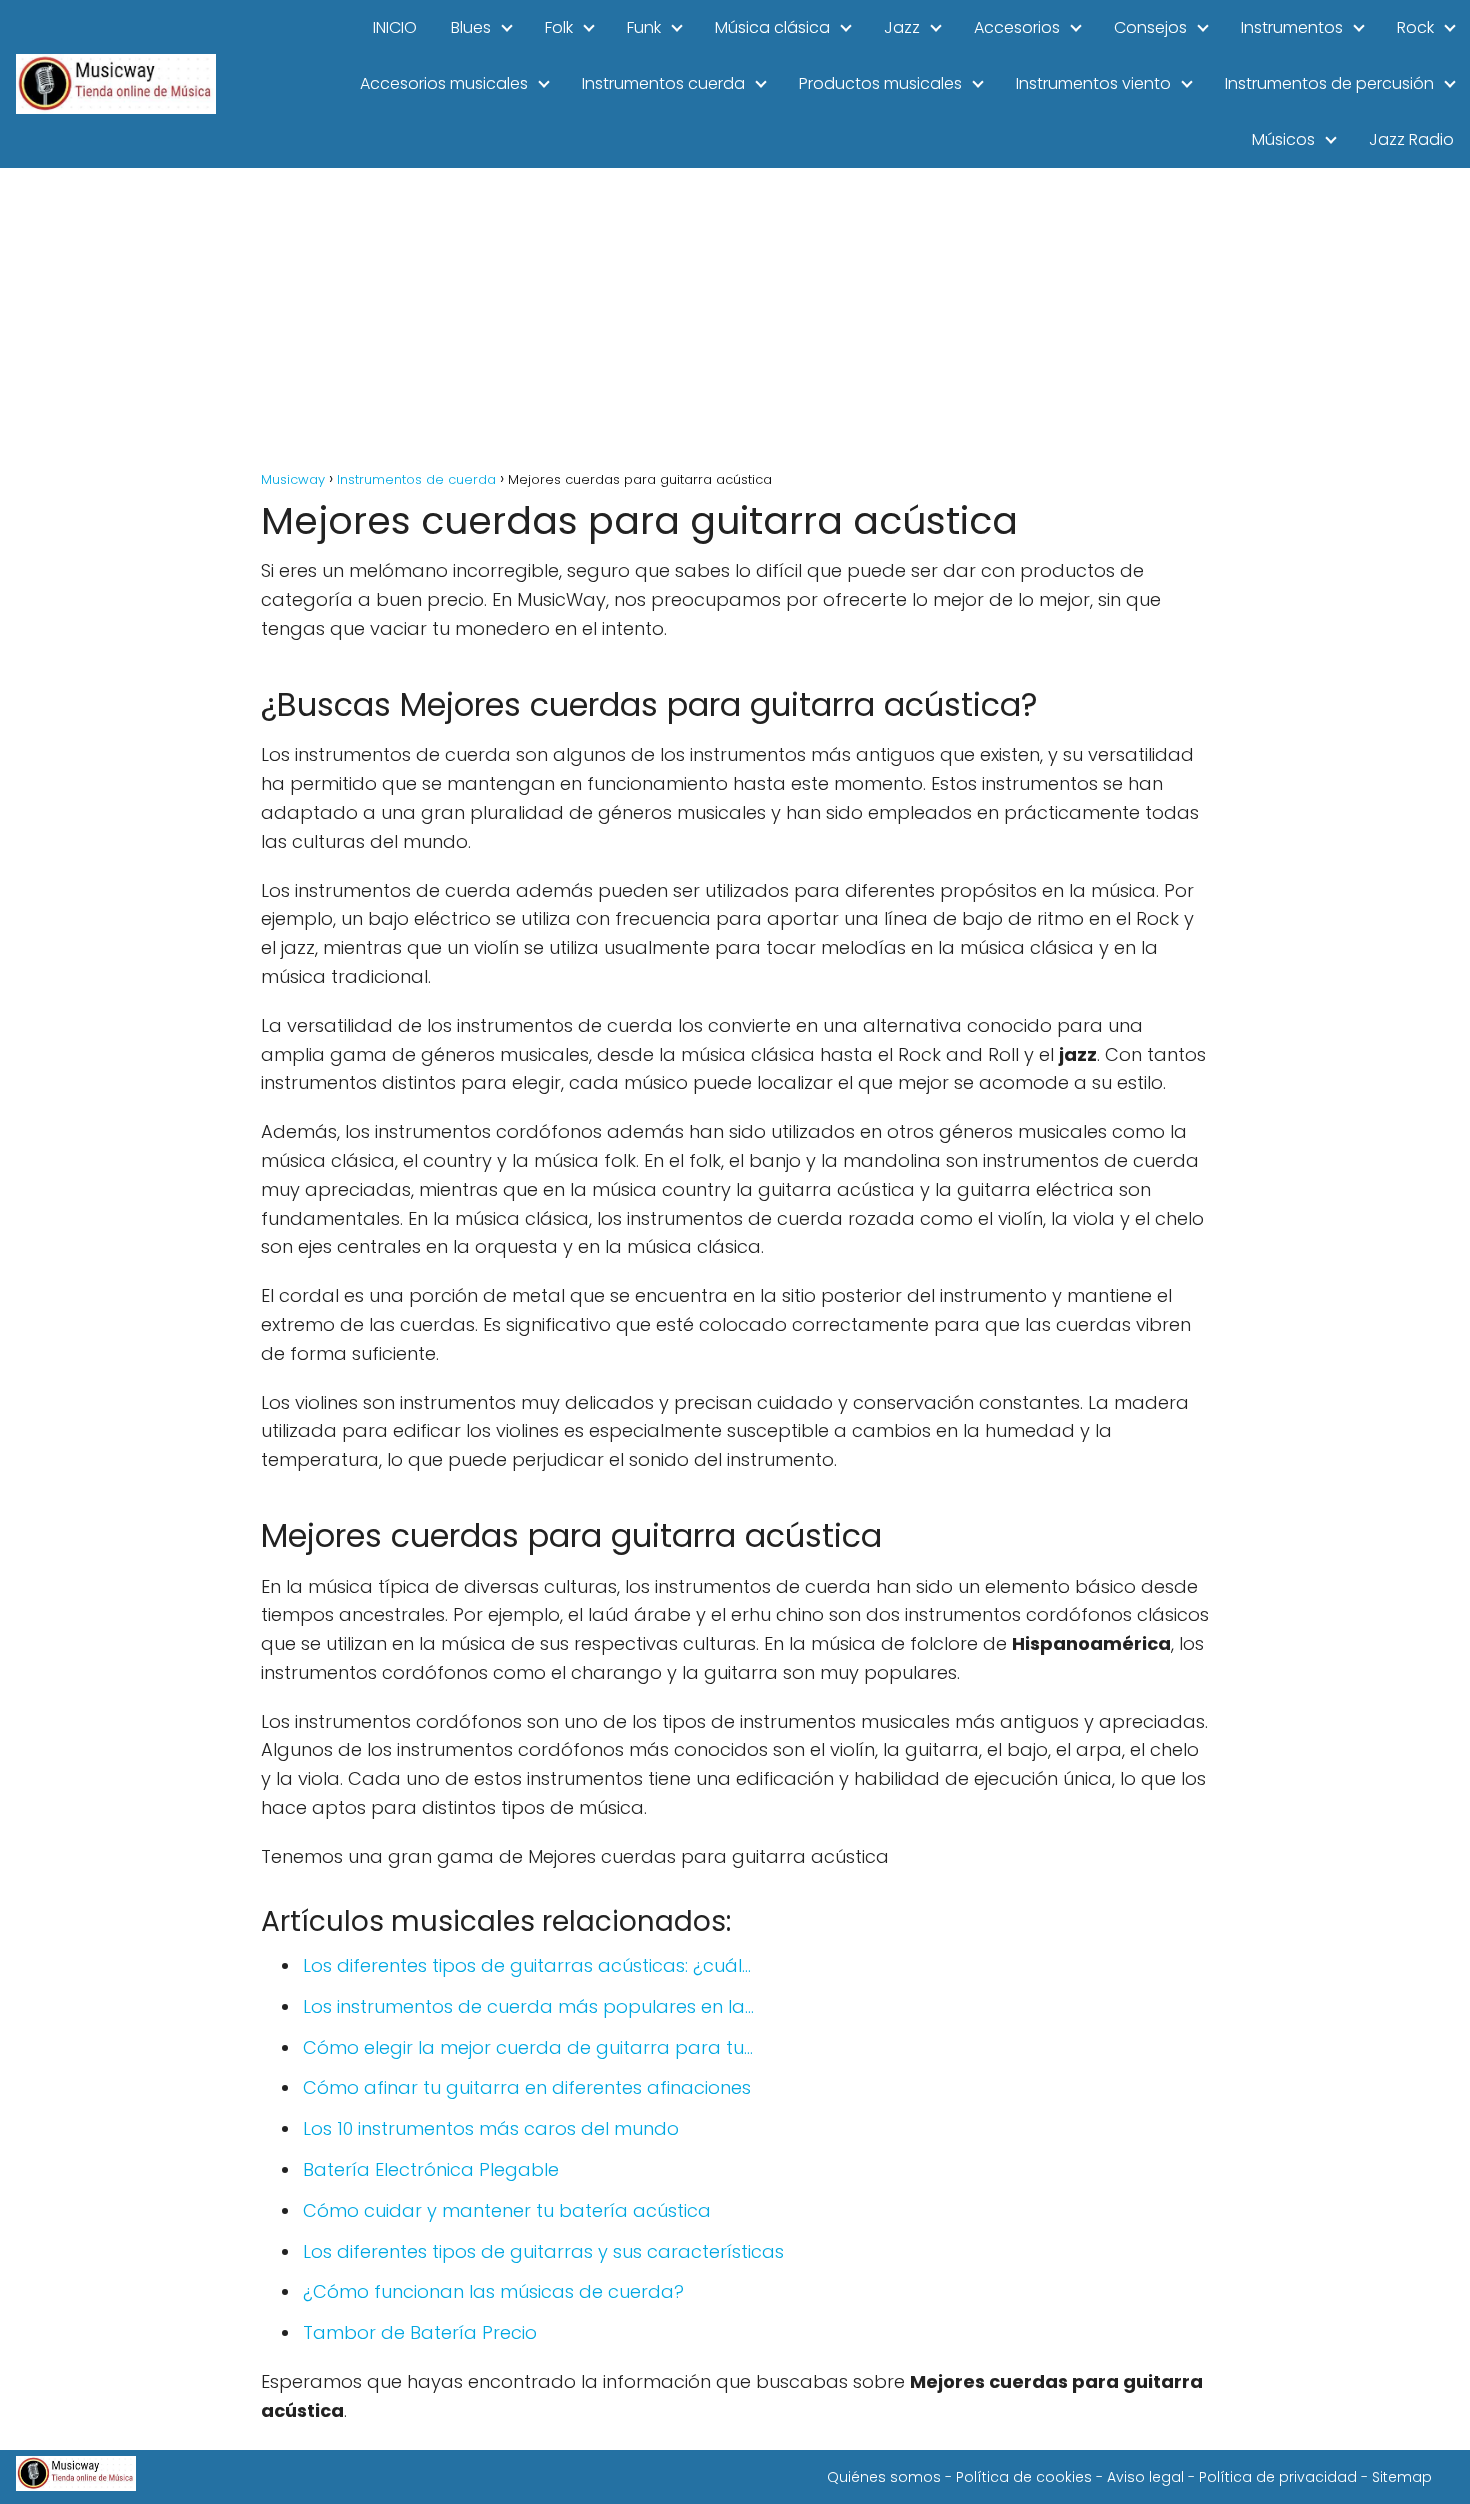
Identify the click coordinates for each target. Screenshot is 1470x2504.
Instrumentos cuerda (663, 83)
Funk (644, 27)
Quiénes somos (884, 2477)
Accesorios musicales (444, 83)
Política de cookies (1024, 2477)
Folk (559, 27)
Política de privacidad (1278, 2477)
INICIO (395, 27)
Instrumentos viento (1093, 83)
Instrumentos (1292, 27)
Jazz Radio (1411, 139)
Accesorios (1017, 27)
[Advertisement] (735, 318)
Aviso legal (1145, 2477)
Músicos (1283, 139)
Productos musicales (880, 83)
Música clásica (772, 27)
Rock (1415, 27)
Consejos (1150, 27)
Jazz (902, 27)
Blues (471, 27)
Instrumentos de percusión (1329, 83)
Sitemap (1402, 2477)
